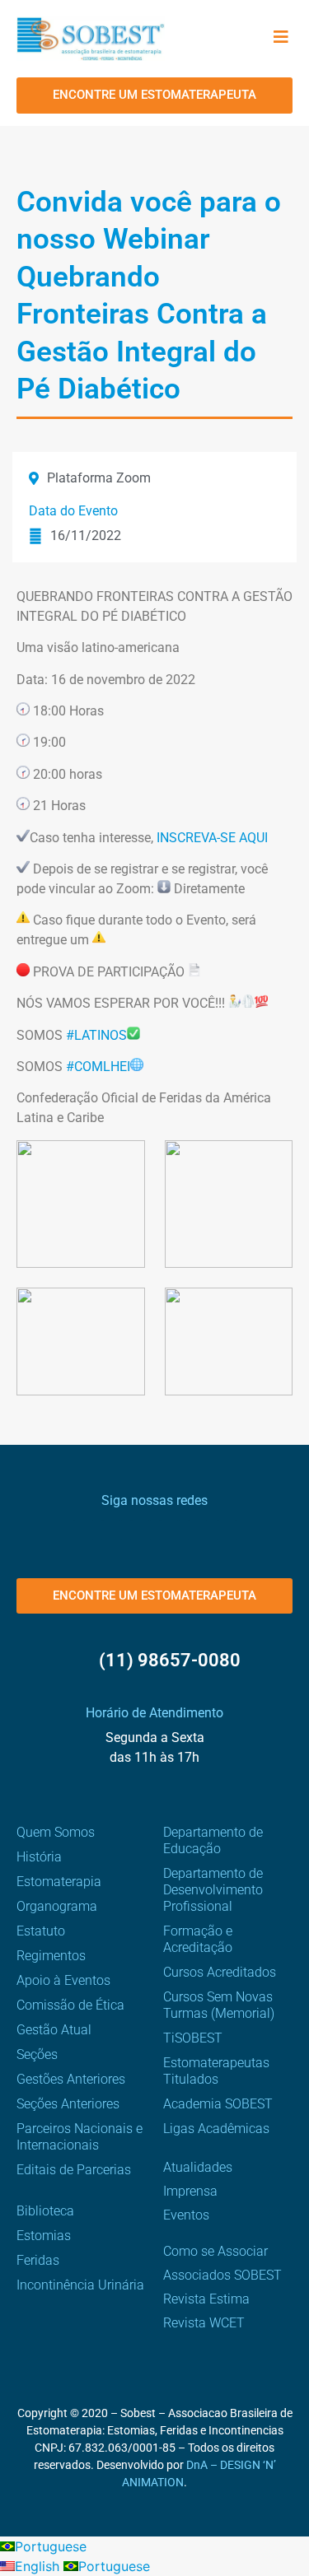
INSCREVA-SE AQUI (212, 838)
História (39, 1857)
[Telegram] (227, 1530)
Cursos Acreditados (220, 1972)
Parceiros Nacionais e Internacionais (80, 2137)
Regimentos (51, 1956)
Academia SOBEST (218, 2104)
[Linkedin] (198, 1530)
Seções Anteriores (68, 2104)
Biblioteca (45, 2211)
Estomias (44, 2236)
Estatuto (41, 1931)
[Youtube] (169, 1530)
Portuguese (51, 2546)
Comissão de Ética (70, 2005)
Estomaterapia (59, 1882)
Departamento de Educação (213, 1840)
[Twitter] (140, 1530)
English (39, 2566)
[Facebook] (83, 1530)
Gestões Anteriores (71, 2079)
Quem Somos (56, 1832)
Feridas (38, 2260)
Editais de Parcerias (74, 2170)
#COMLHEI (98, 1067)
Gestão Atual (54, 2030)
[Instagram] (112, 1530)
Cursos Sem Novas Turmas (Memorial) (219, 2005)
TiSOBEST (193, 2038)
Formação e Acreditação (198, 1939)
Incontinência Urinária (80, 2285)
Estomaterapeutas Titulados (216, 2071)
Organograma (57, 1906)
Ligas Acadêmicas (216, 2129)
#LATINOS (96, 1035)
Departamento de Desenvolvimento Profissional (213, 1890)
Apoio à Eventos (63, 1980)
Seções (37, 2054)
